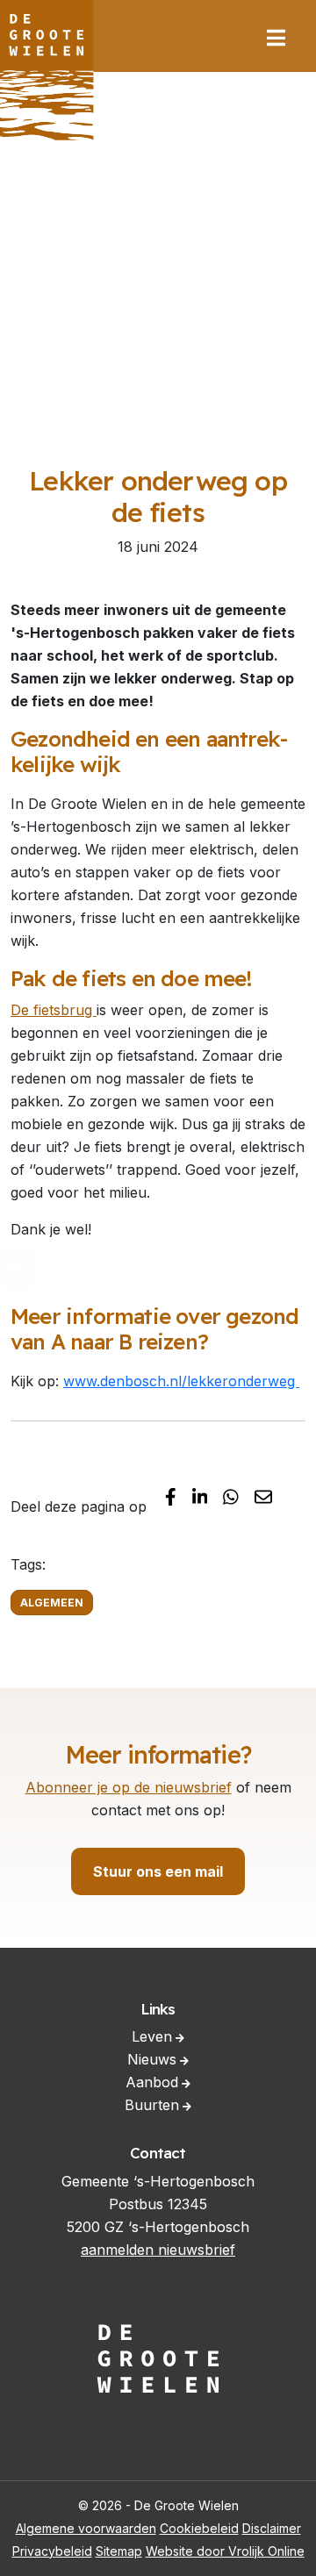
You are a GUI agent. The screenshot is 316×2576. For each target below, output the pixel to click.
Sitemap (119, 2551)
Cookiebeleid (199, 2528)
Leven (152, 2036)
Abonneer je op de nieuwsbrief (129, 1787)
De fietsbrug (54, 1010)
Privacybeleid (52, 2551)
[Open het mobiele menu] (276, 38)
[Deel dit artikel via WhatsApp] (231, 1496)
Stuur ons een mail (158, 1871)
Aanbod (152, 2082)
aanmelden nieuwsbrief (158, 2250)
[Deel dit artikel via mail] (263, 1496)
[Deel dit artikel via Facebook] (171, 1496)
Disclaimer (272, 2528)
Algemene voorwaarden (86, 2528)
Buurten (152, 2105)
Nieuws (152, 2059)
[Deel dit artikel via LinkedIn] (200, 1496)
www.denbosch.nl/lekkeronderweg (181, 1381)
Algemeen (52, 1603)
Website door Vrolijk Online (225, 2551)
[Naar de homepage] (47, 70)
